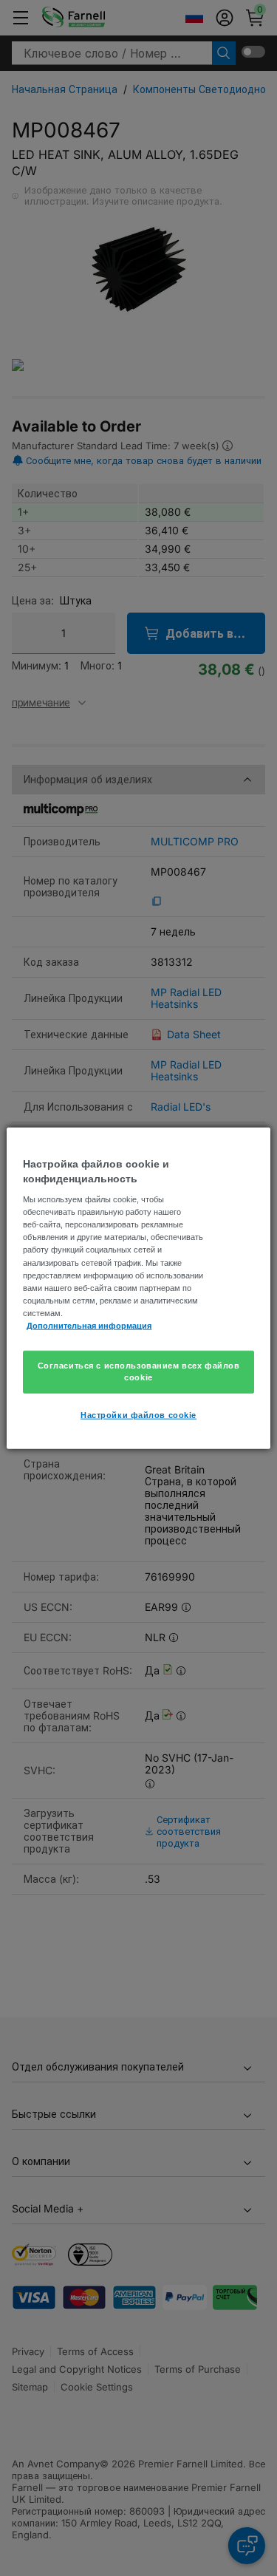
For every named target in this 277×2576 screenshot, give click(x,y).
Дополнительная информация (89, 1325)
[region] (138, 1288)
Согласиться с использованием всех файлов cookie (139, 1372)
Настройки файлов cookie (138, 1414)
